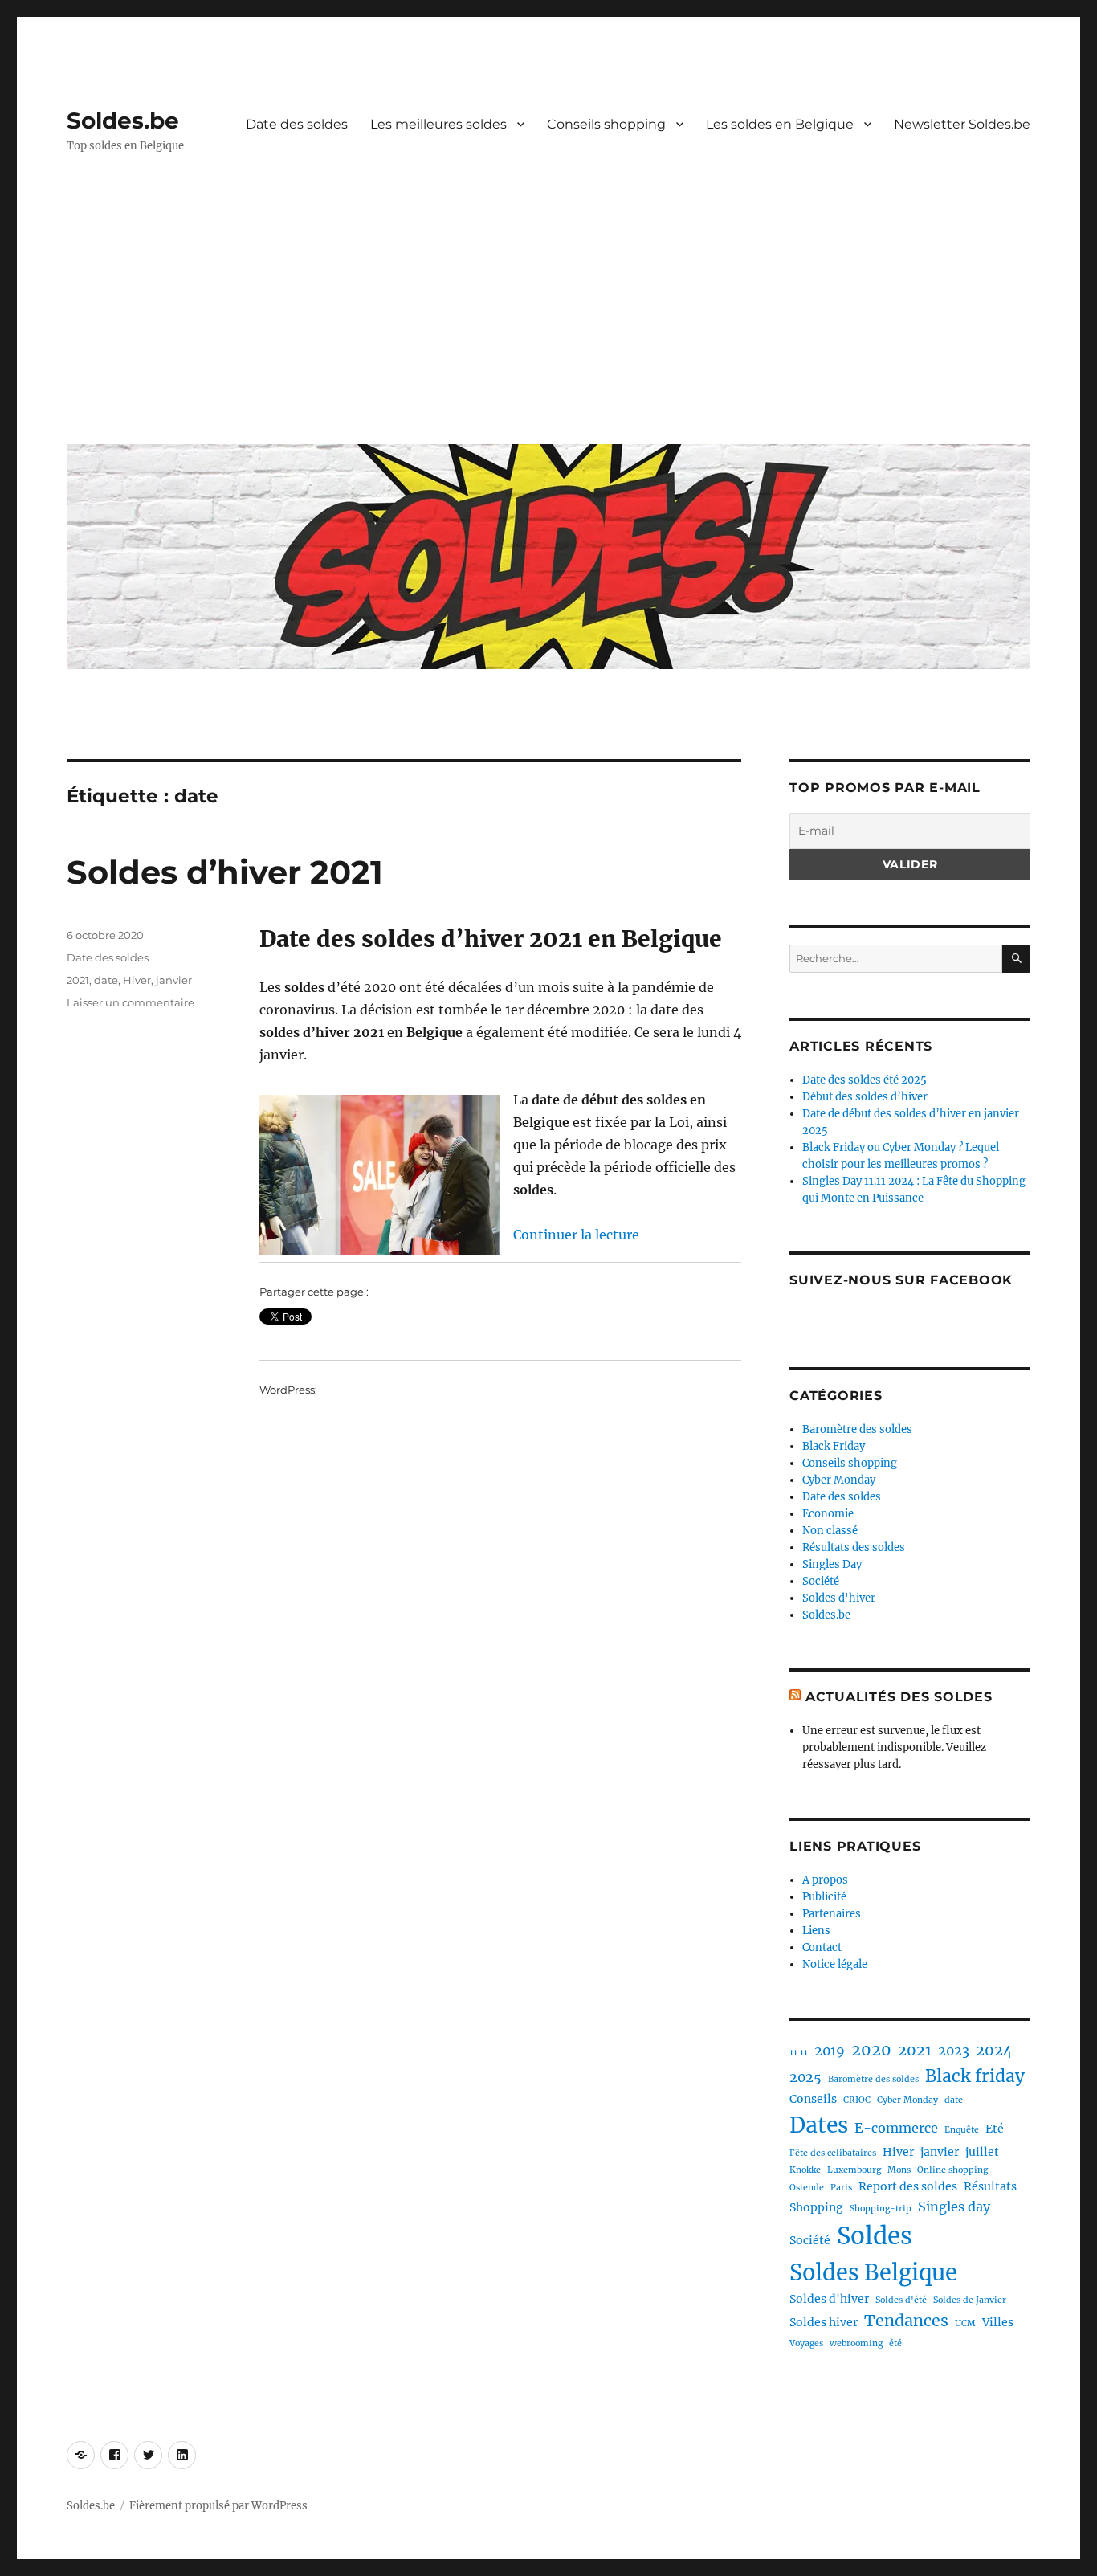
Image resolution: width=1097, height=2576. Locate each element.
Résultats (990, 2186)
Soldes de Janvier (970, 2300)
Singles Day (832, 1564)
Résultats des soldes (854, 1547)
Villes (998, 2322)
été (895, 2343)
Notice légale (835, 1964)
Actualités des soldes (899, 1697)
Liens (816, 1931)
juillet (982, 2152)
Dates (819, 2125)
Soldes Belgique (873, 2272)
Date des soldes (297, 124)
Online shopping (952, 2170)
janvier (174, 980)
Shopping (816, 2207)
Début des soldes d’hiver (865, 1097)
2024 (994, 2050)
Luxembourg (854, 2170)
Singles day (954, 2207)
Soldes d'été (901, 2300)
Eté (995, 2129)
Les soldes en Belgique (780, 124)
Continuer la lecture (576, 1235)
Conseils (813, 2099)
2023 (954, 2051)
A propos (825, 1880)
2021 (78, 980)
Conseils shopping (606, 124)
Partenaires (832, 1914)
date (106, 980)
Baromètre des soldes (857, 1429)
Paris (841, 2188)
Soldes (875, 2236)
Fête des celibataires (833, 2153)
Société (821, 1581)
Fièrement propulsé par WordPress (218, 2506)
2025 (805, 2077)
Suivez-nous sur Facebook (901, 1280)
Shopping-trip (881, 2209)
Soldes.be (123, 120)
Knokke (805, 2170)
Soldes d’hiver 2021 (225, 872)
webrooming (856, 2343)
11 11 (799, 2053)
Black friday (975, 2076)
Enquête (962, 2130)
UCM (965, 2323)
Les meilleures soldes (438, 124)
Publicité (824, 1897)
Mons (899, 2170)
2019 (830, 2051)
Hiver (137, 980)
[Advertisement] (552, 311)
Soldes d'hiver (839, 1598)
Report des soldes (908, 2186)
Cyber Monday (839, 1480)
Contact (822, 1947)
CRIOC (857, 2100)
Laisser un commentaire (130, 1002)
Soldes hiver (824, 2322)
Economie (828, 1514)
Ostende (807, 2188)
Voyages (806, 2343)
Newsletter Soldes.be (962, 124)
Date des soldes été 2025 (865, 1080)
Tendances (906, 2321)
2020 (871, 2050)
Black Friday (834, 1446)
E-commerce (896, 2128)
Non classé (830, 1531)
